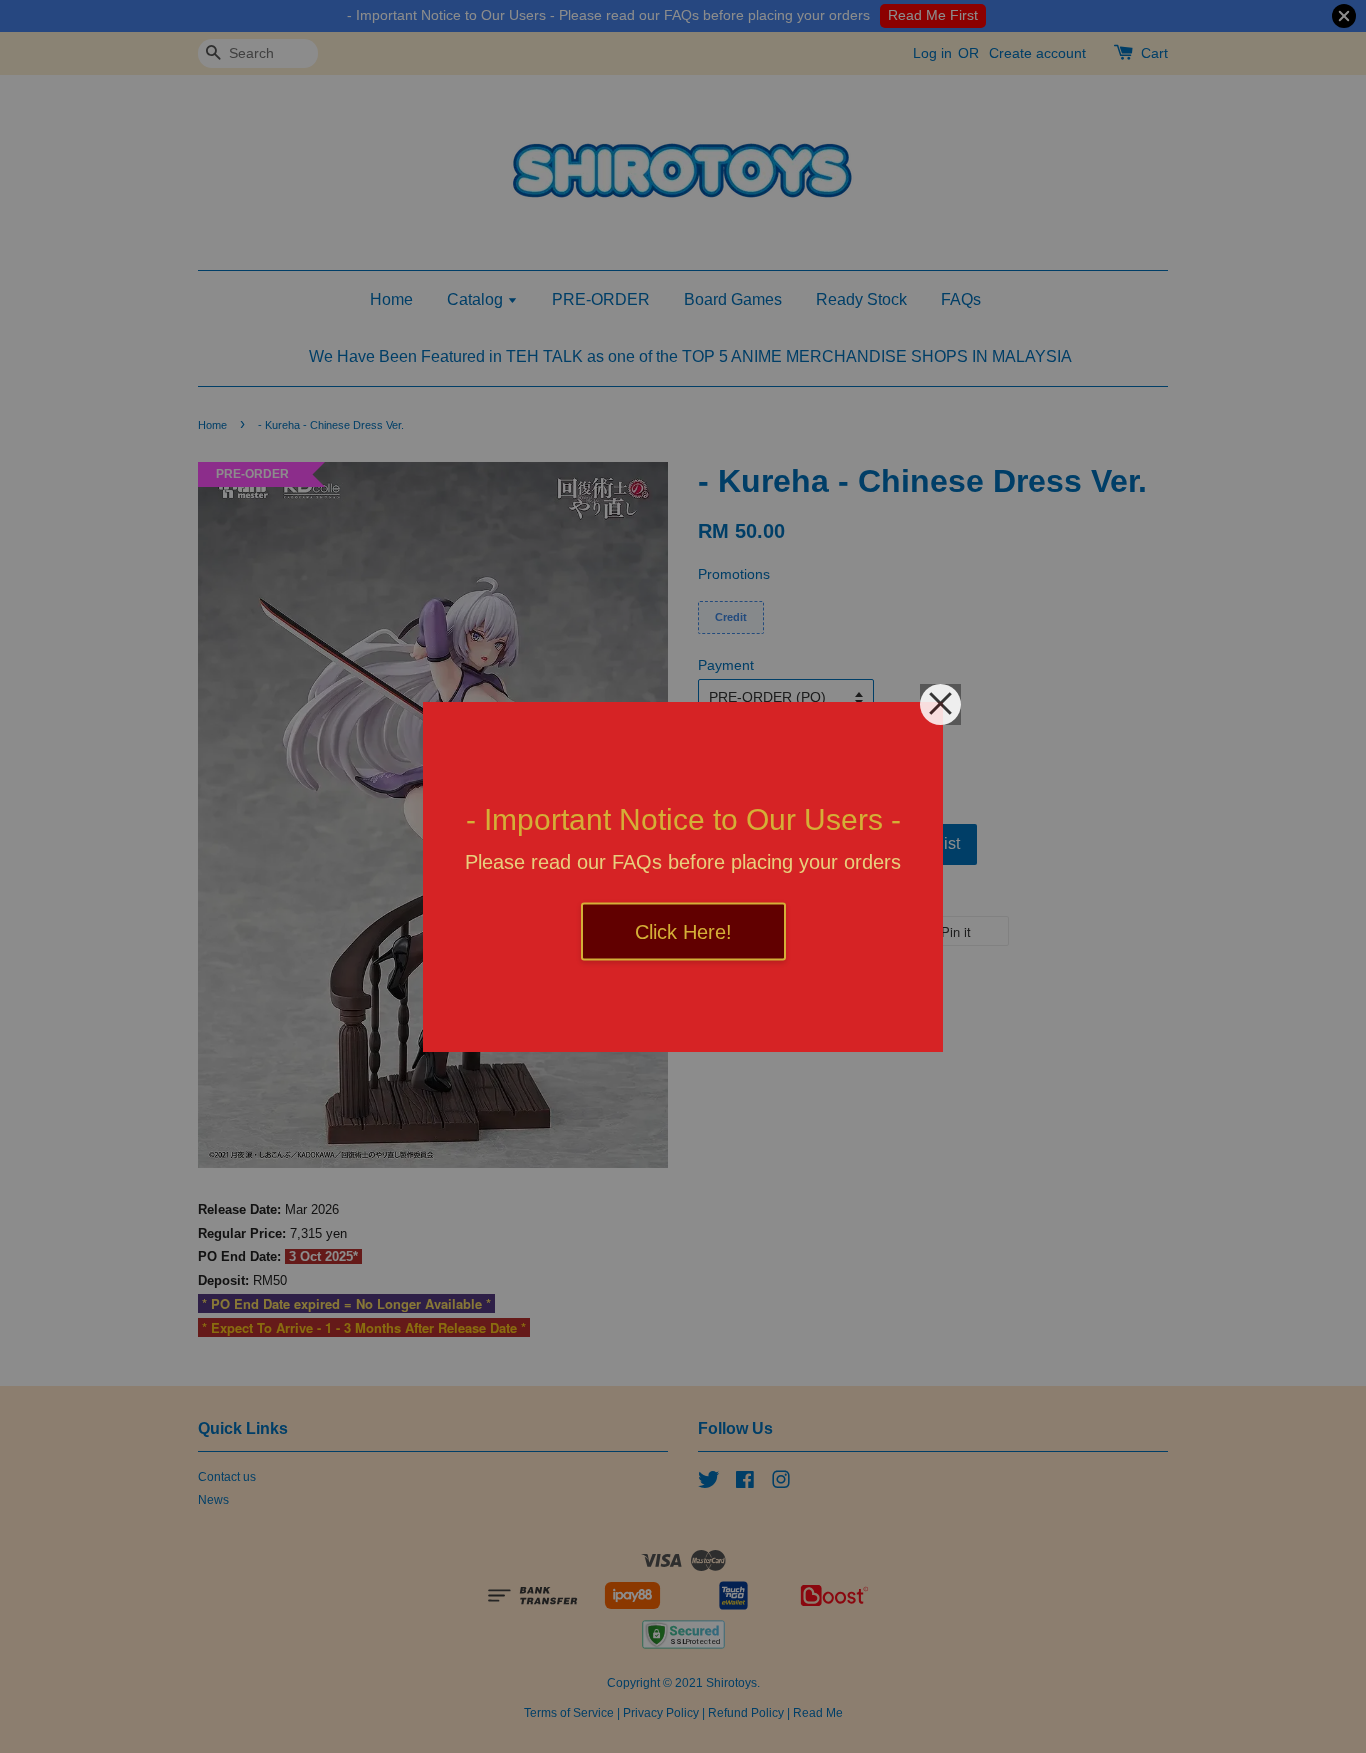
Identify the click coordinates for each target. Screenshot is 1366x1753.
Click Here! (683, 931)
